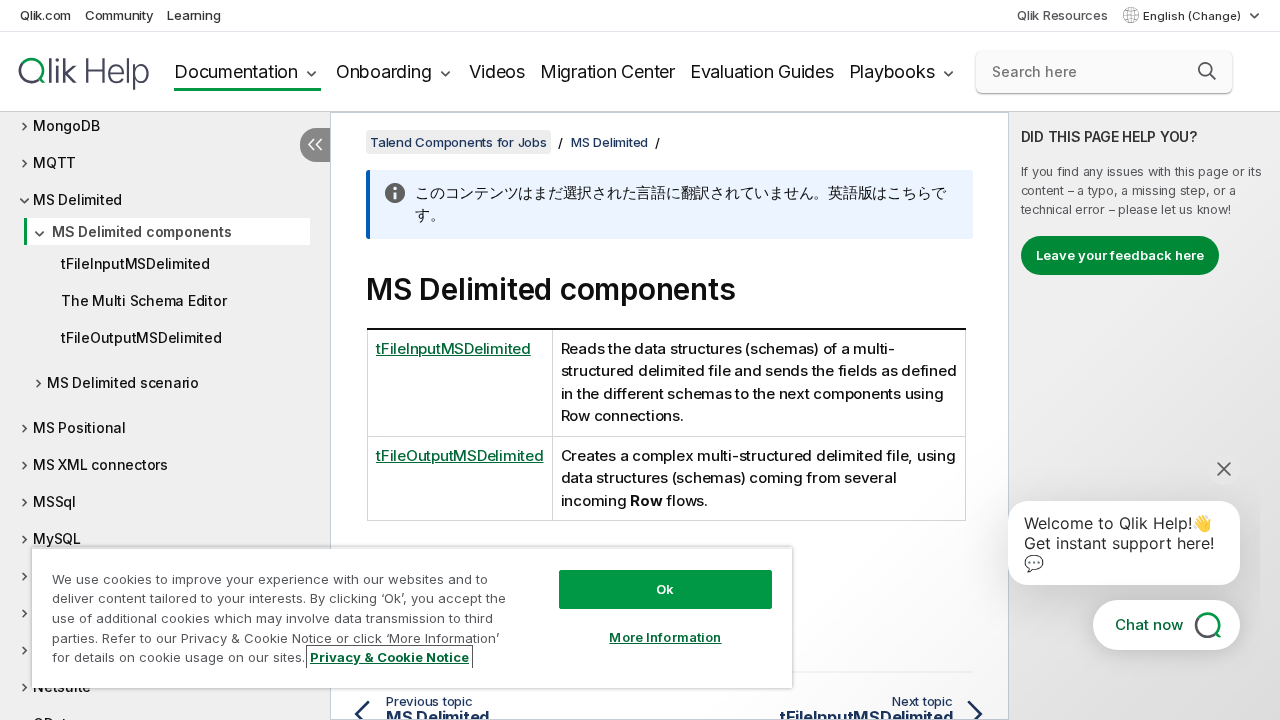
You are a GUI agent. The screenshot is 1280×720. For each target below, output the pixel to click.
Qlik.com (45, 15)
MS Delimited (77, 199)
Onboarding (384, 71)
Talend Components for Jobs (458, 142)
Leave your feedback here (1120, 255)
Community (119, 15)
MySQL (57, 538)
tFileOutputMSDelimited (141, 337)
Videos (497, 71)
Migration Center (607, 71)
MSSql (54, 501)
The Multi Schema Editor (143, 300)
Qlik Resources (1062, 15)
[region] (412, 617)
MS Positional (79, 427)
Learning (193, 15)
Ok (665, 589)
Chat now (1149, 624)
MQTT (54, 162)
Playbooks (892, 71)
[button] (1207, 71)
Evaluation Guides (762, 71)
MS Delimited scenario (123, 382)
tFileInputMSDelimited (135, 263)
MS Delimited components (141, 231)
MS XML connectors (100, 464)
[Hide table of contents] (315, 145)
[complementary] (1144, 416)
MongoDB (66, 125)
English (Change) (1193, 16)
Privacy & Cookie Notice (389, 657)
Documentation (236, 71)
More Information (665, 637)
